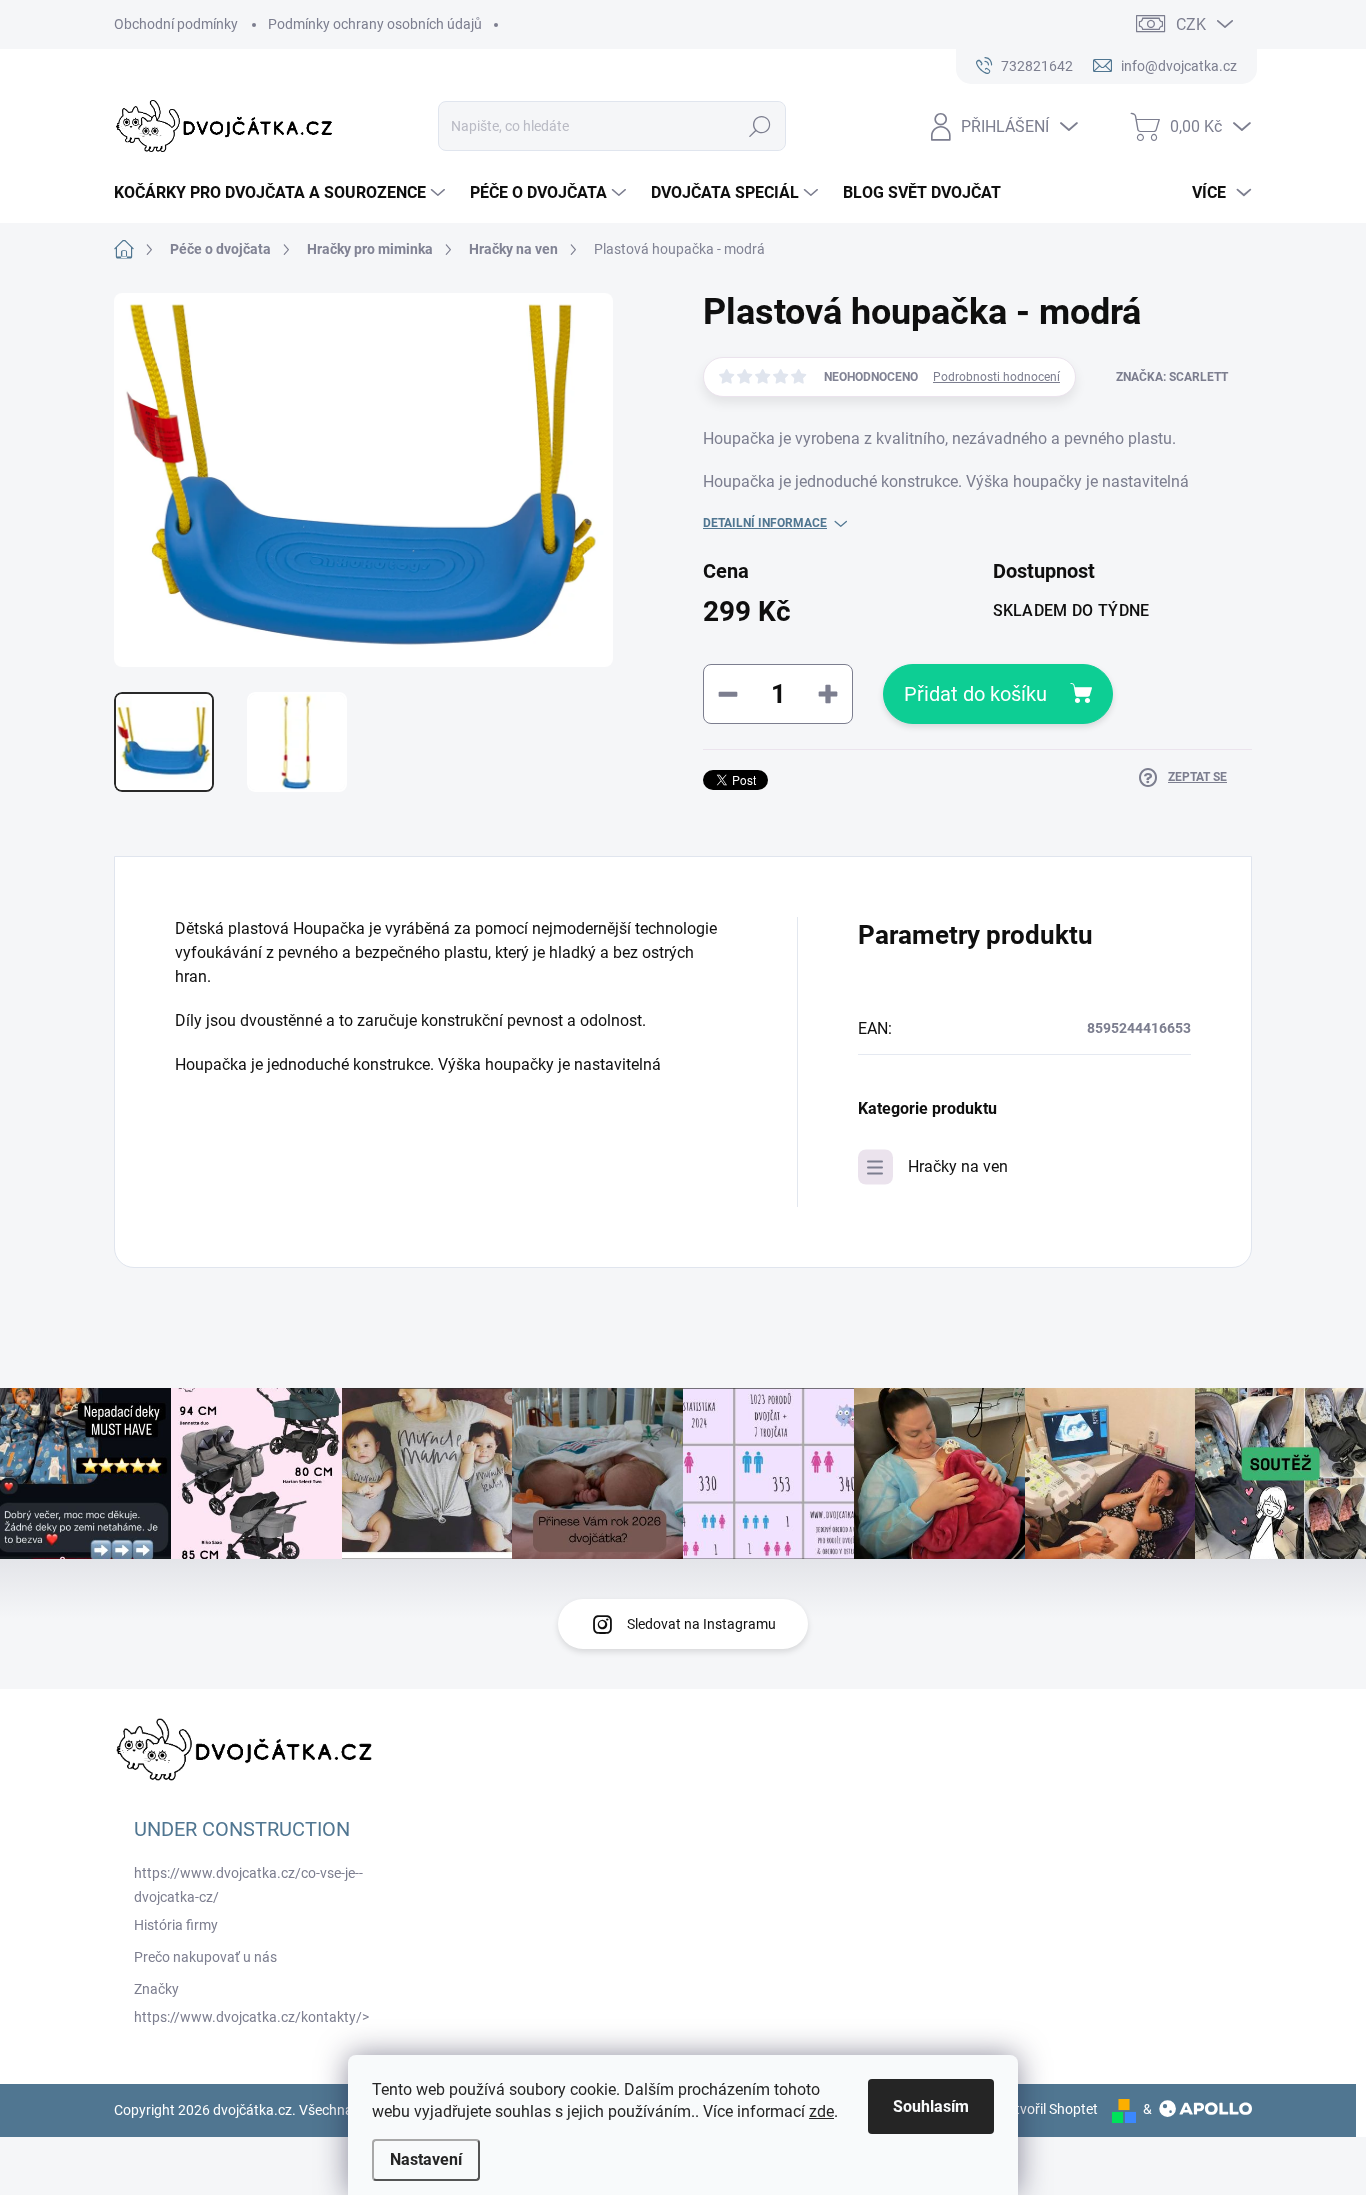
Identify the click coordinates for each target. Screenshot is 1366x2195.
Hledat (760, 126)
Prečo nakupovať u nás (205, 1957)
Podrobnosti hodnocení (996, 377)
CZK (1191, 24)
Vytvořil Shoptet (1048, 2109)
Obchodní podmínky (176, 24)
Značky (156, 1989)
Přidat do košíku (975, 694)
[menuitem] (282, 193)
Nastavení (426, 2159)
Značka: (1172, 377)
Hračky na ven (958, 1166)
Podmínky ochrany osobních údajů (375, 24)
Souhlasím (931, 2106)
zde (821, 2111)
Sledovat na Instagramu (701, 1624)
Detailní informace (765, 523)
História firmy (176, 1925)
